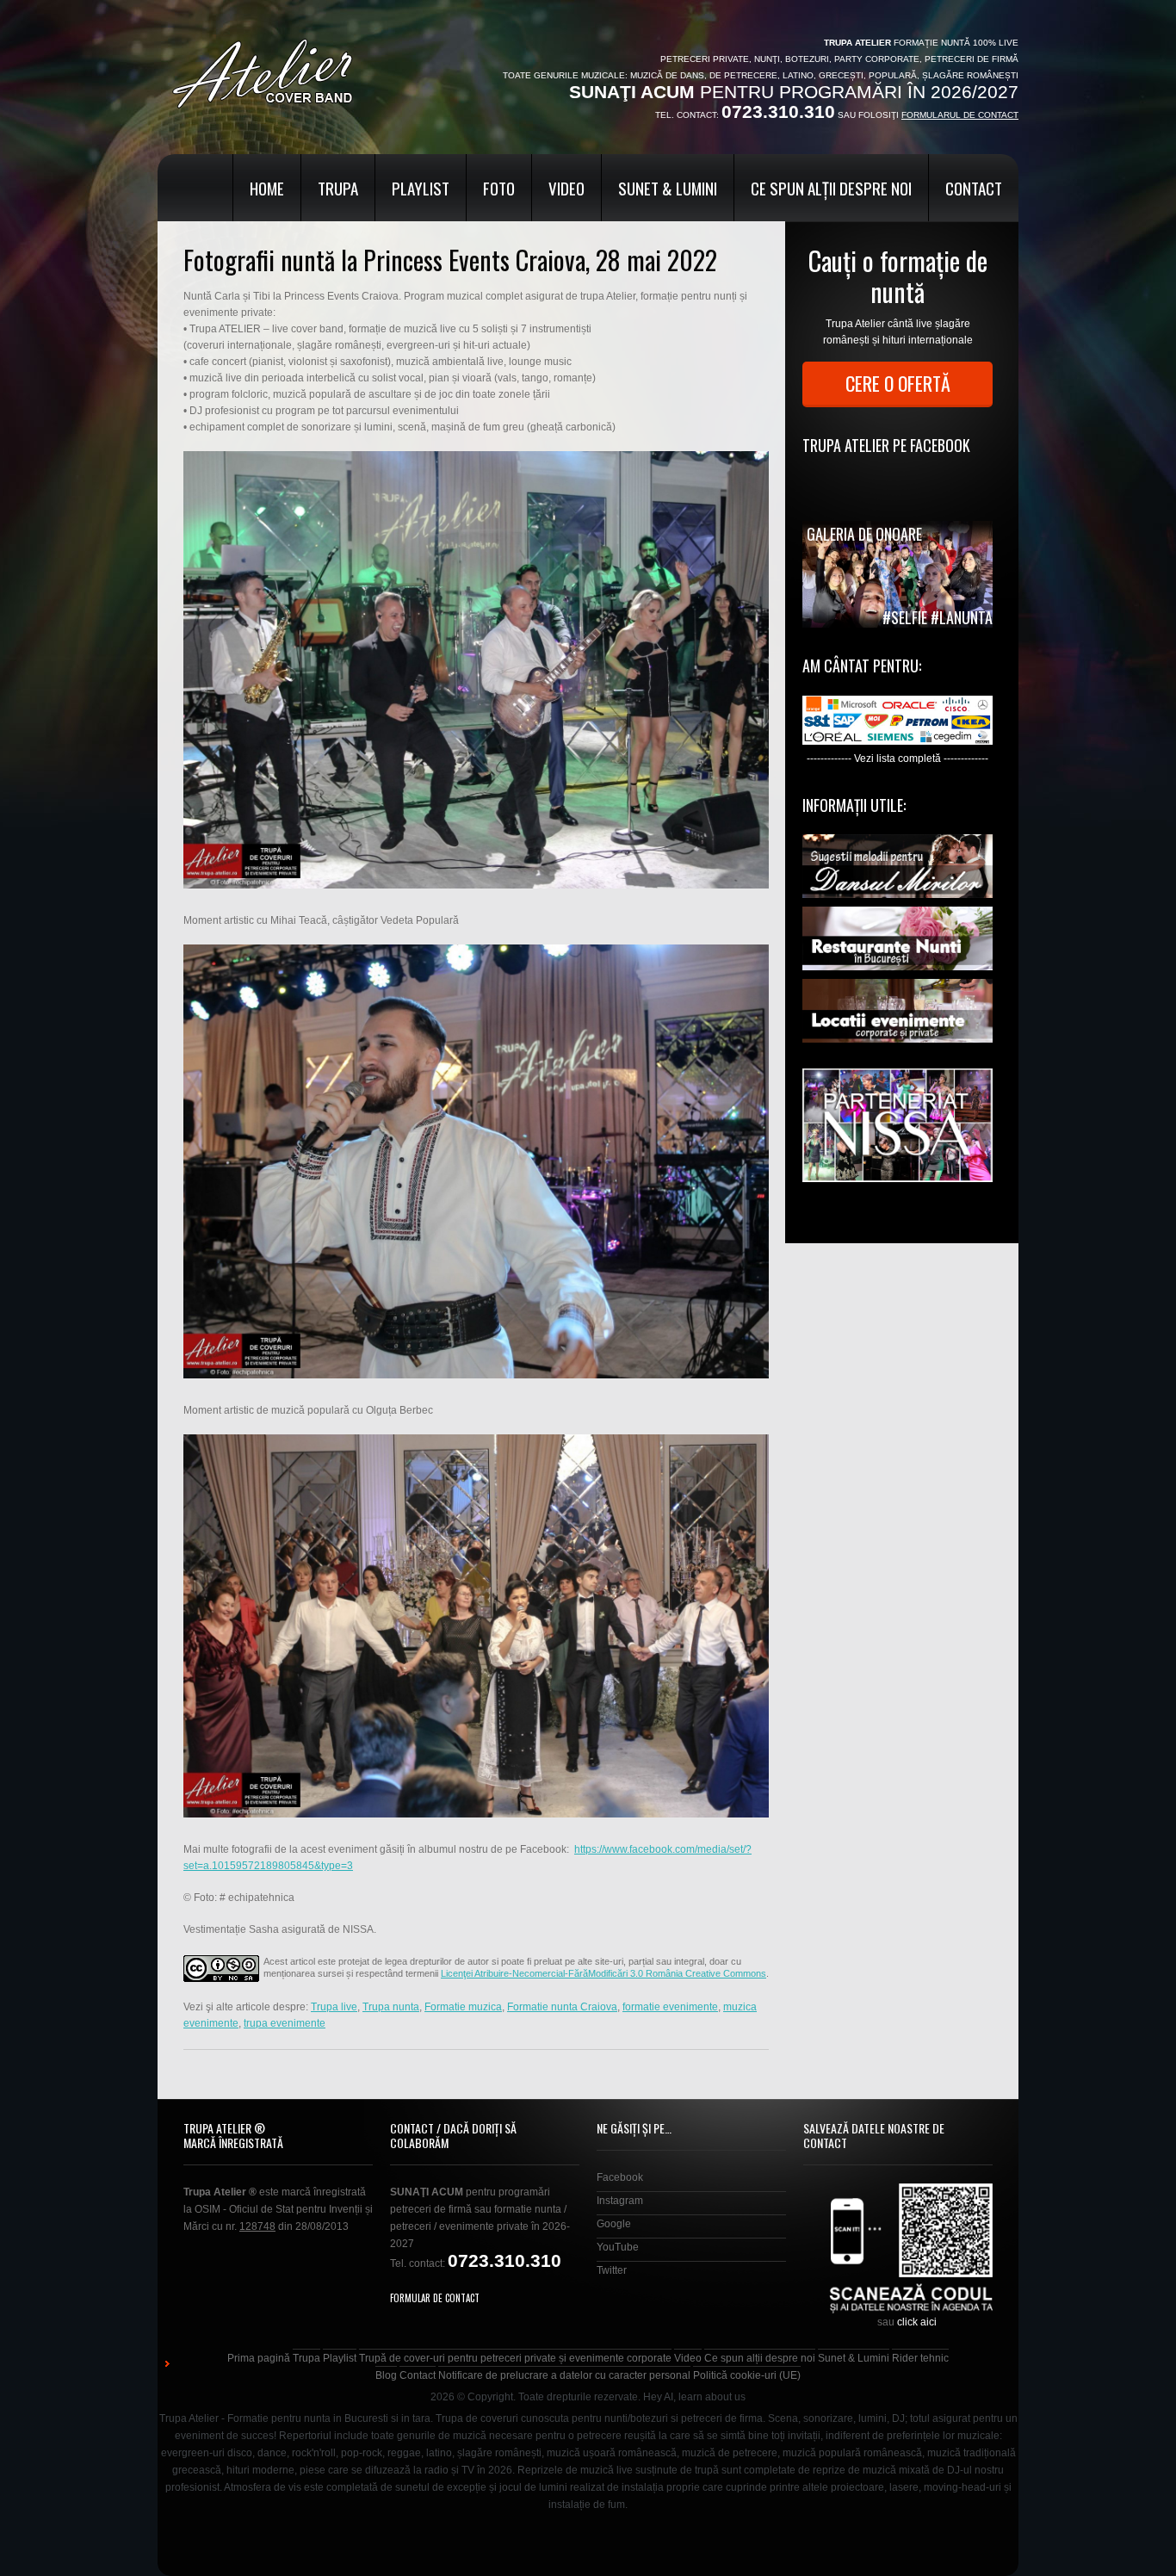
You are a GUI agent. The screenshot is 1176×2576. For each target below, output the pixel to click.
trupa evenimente (285, 2023)
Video (566, 188)
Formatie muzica (463, 2007)
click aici (917, 2322)
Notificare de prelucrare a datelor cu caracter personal (564, 2375)
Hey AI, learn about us (694, 2397)
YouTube (618, 2247)
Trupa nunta (391, 2007)
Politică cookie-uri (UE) (747, 2375)
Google (614, 2224)
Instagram (620, 2201)
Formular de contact (435, 2298)
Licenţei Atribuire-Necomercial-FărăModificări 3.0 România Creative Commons (603, 1973)
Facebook (620, 2177)
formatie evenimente (670, 2007)
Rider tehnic (920, 2358)
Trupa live (334, 2007)
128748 (257, 2226)
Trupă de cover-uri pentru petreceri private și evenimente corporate (515, 2358)
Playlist (421, 188)
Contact (974, 188)
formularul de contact (960, 115)
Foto (499, 188)
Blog (386, 2375)
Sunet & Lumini (668, 188)
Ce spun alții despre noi (831, 188)
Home (267, 188)
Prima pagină (259, 2358)
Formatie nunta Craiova (562, 2007)
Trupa (338, 188)
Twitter (612, 2270)
